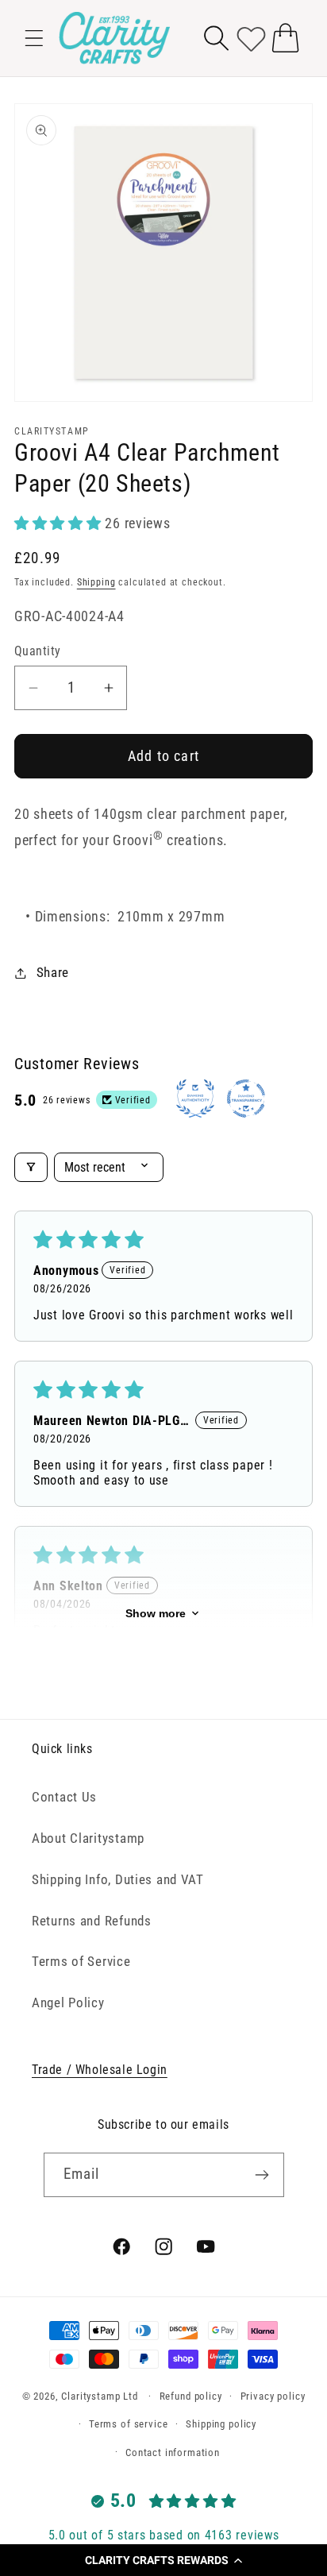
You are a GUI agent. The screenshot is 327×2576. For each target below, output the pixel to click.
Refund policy (191, 2396)
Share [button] (53, 972)
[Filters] (31, 1167)
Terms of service (128, 2424)
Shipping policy (221, 2424)
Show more (156, 1613)
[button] (163, 2560)
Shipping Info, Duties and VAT (118, 1879)
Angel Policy (68, 2002)
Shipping (96, 582)
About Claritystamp (88, 1838)
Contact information (173, 2452)
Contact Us (64, 1797)
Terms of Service (81, 1961)
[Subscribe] (262, 2175)
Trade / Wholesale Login (100, 2070)
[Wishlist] (251, 38)
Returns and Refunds (92, 1921)
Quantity (38, 651)
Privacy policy (273, 2396)
